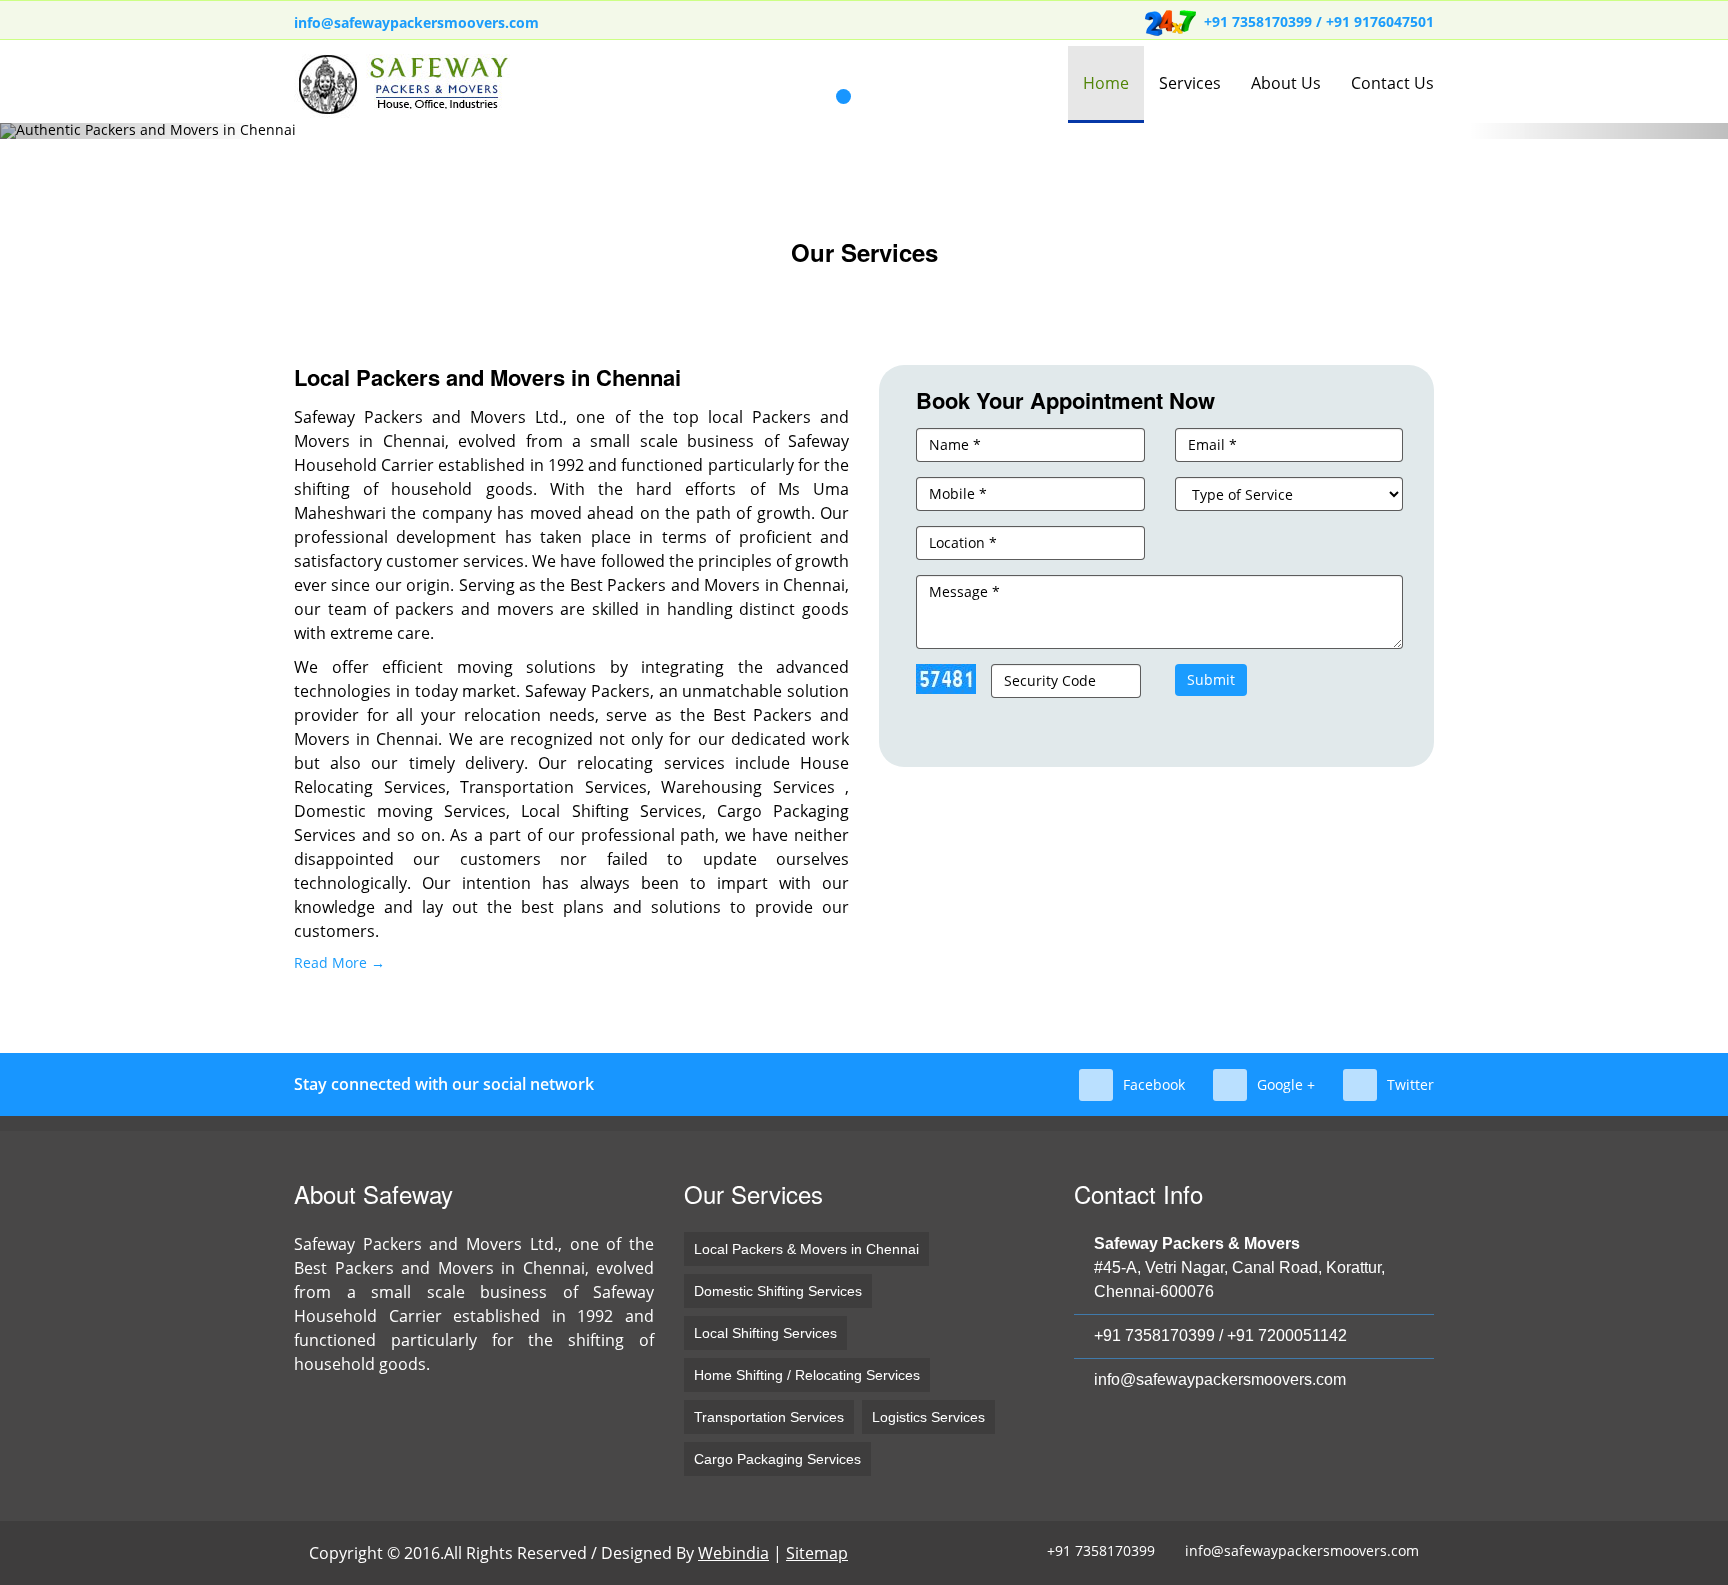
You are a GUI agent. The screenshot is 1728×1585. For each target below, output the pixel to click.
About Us (1286, 83)
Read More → (339, 962)
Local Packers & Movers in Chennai (806, 1249)
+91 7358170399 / (1265, 21)
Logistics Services (928, 1417)
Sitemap (817, 1553)
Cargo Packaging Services (777, 1459)
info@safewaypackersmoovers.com (416, 22)
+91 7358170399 (1154, 1335)
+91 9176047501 (1380, 21)
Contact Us (1392, 83)
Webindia (733, 1553)
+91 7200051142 (1287, 1335)
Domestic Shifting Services (778, 1291)
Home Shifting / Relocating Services (807, 1375)
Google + (1286, 1084)
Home (1106, 83)
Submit (1211, 679)
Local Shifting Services (765, 1333)
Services (1190, 83)
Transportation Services (769, 1417)
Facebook (1154, 1084)
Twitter (1410, 1084)
